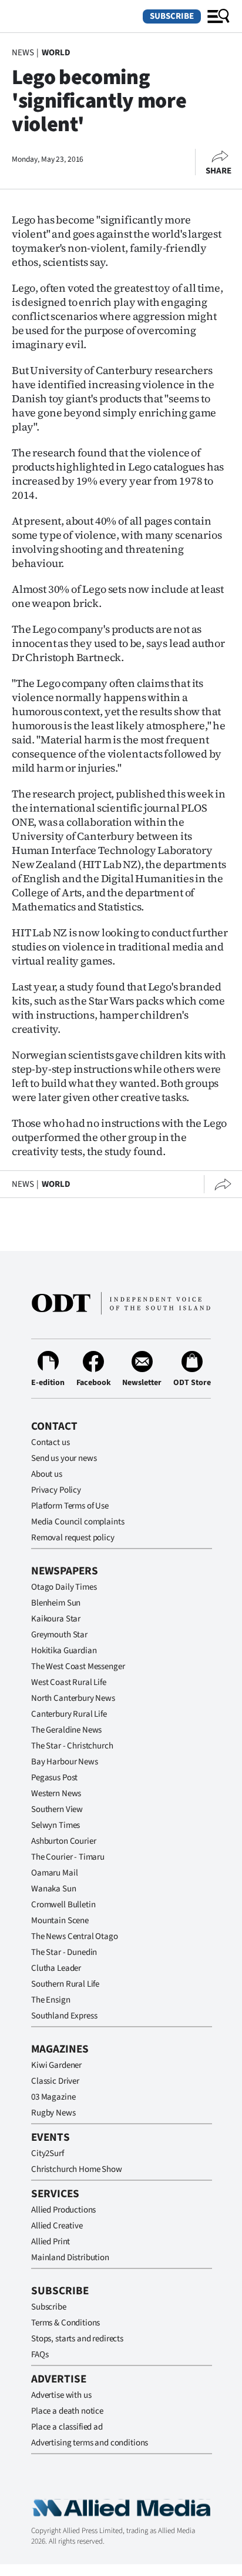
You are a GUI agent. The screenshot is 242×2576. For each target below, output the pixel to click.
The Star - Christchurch (72, 1746)
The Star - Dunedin (64, 1952)
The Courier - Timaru (68, 1857)
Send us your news (64, 1458)
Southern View (57, 1809)
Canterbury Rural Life (69, 1714)
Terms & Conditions (65, 2323)
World (56, 53)
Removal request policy (73, 1538)
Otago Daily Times (64, 1587)
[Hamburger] (219, 16)
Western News (56, 1793)
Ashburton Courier (63, 1841)
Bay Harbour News (65, 1762)
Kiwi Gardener (56, 2065)
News (23, 53)
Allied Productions (63, 2210)
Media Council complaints (78, 1522)
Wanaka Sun (54, 1889)
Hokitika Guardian (64, 1651)
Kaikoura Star (56, 1619)
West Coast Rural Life (69, 1682)
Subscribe (172, 16)
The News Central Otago (75, 1936)
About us (47, 1474)
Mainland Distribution (70, 2258)
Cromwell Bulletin (63, 1905)
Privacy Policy (56, 1490)
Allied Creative (57, 2226)
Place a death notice (67, 2411)
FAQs (40, 2355)
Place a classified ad (67, 2427)
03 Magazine (53, 2097)
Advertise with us (61, 2395)
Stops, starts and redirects (77, 2339)
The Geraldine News (66, 1730)
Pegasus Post (54, 1778)
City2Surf (48, 2153)
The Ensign (51, 2000)
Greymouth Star (59, 1635)
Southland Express (64, 2016)
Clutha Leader (56, 1968)
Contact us (51, 1442)
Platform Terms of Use (70, 1506)
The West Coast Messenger (78, 1666)
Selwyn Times (56, 1825)
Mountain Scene (60, 1921)
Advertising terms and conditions (90, 2443)
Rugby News (53, 2113)
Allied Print (51, 2242)
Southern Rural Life (65, 1984)
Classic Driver (55, 2081)
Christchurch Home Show (77, 2169)
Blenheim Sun (56, 1603)
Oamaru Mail (54, 1873)
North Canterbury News (73, 1698)
